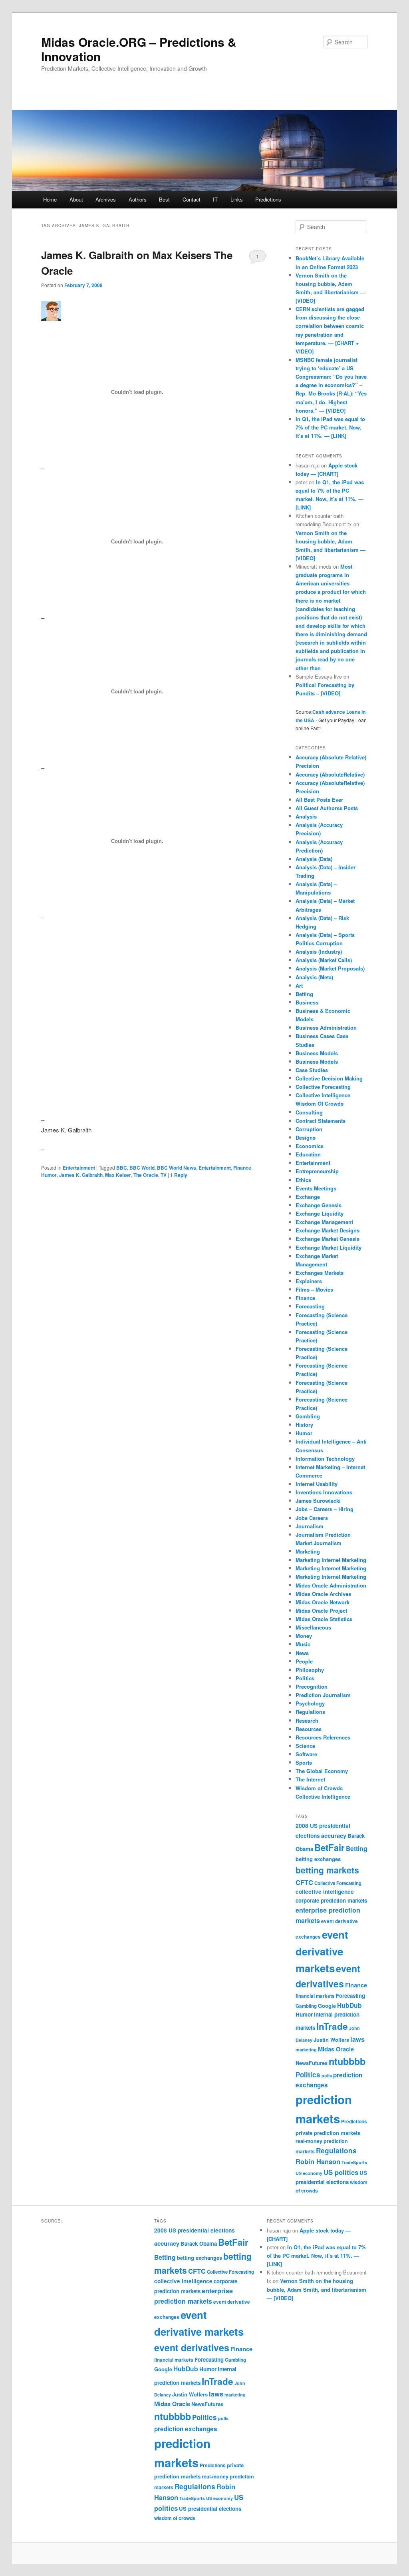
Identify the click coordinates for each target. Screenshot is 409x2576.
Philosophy (310, 1670)
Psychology (310, 1703)
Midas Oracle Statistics (324, 1619)
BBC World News (177, 1168)
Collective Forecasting (323, 1087)
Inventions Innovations (324, 1492)
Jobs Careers (312, 1518)
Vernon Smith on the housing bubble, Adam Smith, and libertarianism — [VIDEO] (317, 2289)
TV (164, 1175)
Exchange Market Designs (328, 1230)
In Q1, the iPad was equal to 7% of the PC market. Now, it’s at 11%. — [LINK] (330, 427)
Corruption (309, 1129)
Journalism (310, 1526)
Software (306, 1754)
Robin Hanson (318, 2161)
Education (308, 1154)
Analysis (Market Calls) (324, 960)
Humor (49, 1175)
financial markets (315, 1996)
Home (50, 199)
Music (303, 1644)
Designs (306, 1137)
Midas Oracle (336, 2049)
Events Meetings (316, 1188)
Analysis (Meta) (314, 977)
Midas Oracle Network (323, 1602)
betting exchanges (318, 1859)
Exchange (308, 1197)
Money (304, 1636)
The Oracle (146, 1175)
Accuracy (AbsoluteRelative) (330, 774)
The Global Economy (322, 1771)
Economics (310, 1146)
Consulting (309, 1112)
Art (299, 985)
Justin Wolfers (331, 2040)
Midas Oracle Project (321, 1610)
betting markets (327, 1870)
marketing (306, 2050)
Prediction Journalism (323, 1695)
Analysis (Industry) (319, 952)
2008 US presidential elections (195, 2230)
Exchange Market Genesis (328, 1239)
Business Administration (326, 1027)
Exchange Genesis (319, 1205)
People (304, 1661)
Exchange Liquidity (320, 1213)
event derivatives (192, 2347)
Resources (309, 1729)
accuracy (334, 1835)
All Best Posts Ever (319, 800)
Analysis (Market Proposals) (330, 968)
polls (327, 2076)
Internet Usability (317, 1484)
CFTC (304, 1882)
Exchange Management (324, 1222)
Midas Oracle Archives (323, 1594)
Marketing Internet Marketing (331, 1560)
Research (307, 1720)
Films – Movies (314, 1289)
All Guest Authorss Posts (327, 808)
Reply (179, 1175)
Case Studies (312, 1070)
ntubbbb (347, 2061)
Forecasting (310, 1306)
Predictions (268, 199)
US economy (309, 2173)
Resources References (323, 1737)
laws (357, 2039)
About (76, 199)
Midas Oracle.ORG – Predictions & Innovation (139, 49)
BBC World (142, 1168)
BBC (122, 1168)
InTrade (332, 2026)
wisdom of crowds (175, 2518)
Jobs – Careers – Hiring (325, 1509)
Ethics (303, 1180)
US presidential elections (210, 2509)
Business (307, 1002)
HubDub (349, 2005)
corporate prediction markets (331, 1900)
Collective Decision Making (329, 1078)
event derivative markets (322, 1951)
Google (327, 2006)
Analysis (306, 816)
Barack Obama (199, 2244)
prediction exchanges (186, 2429)
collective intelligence (325, 1892)
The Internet (310, 1779)
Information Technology (325, 1459)
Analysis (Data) (314, 859)
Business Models (317, 1053)
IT (215, 199)
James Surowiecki (318, 1501)
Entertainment (79, 1168)
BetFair (330, 1847)
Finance (242, 1168)
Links (237, 199)
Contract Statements (321, 1121)
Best (164, 199)
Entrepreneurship (317, 1171)
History (304, 1425)
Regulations (310, 1712)
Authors (138, 199)
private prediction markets (328, 2133)
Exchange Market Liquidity (329, 1247)
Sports (304, 1762)
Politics (305, 1678)
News (302, 1653)
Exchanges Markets (320, 1273)
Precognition (312, 1686)
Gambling (308, 1416)
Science (305, 1746)
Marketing (308, 1551)
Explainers (309, 1281)
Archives (106, 199)
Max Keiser (118, 1175)
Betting (304, 994)
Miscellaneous (313, 1627)
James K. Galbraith (81, 1175)
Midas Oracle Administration (331, 1585)
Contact (192, 199)
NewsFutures (312, 2063)
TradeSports (354, 2162)
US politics (341, 2172)
